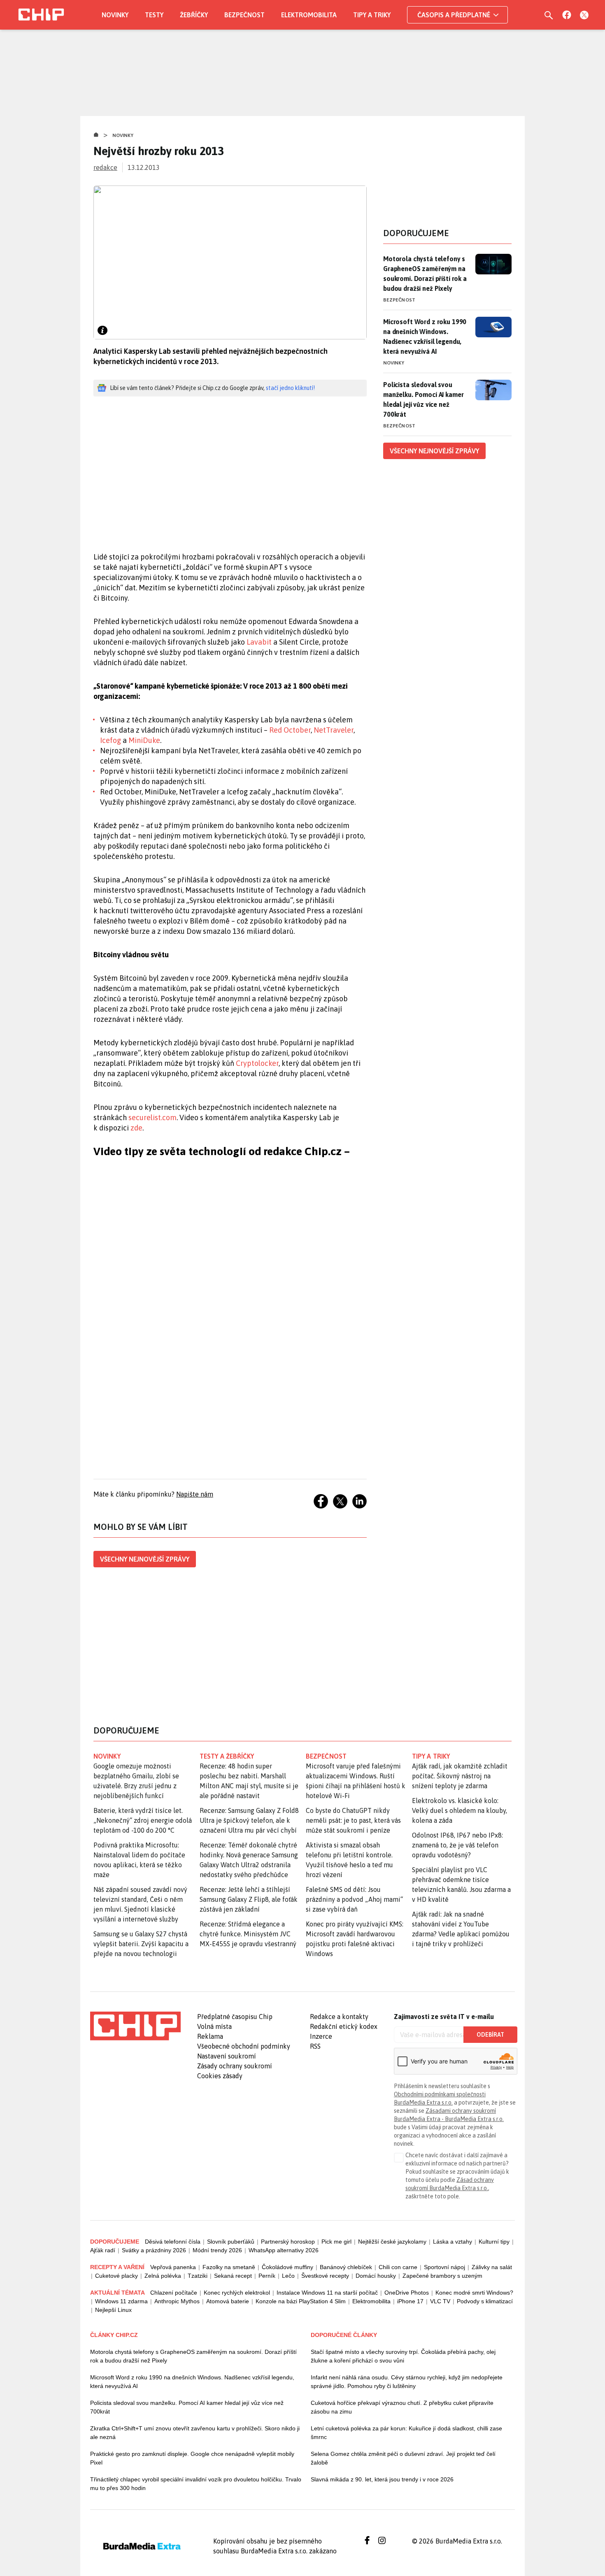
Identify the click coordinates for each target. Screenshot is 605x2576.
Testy (154, 15)
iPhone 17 (410, 2301)
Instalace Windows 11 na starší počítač (327, 2293)
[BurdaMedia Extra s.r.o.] (135, 2026)
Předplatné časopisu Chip (235, 2017)
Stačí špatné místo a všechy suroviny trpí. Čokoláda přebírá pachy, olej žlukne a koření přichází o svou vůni (403, 2356)
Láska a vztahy (453, 2242)
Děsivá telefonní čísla (173, 2242)
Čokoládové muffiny (287, 2267)
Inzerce (321, 2036)
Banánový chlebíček (346, 2267)
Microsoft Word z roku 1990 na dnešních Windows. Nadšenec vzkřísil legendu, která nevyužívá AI (425, 337)
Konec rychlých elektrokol (237, 2293)
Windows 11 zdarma (121, 2301)
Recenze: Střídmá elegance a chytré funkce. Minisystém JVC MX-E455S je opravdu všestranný (248, 1934)
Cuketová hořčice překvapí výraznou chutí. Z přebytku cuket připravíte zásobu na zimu (402, 2407)
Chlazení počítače (174, 2293)
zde (136, 1128)
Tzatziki (198, 2276)
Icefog (111, 740)
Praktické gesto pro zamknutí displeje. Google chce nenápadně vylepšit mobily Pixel (192, 2458)
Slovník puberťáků (231, 2242)
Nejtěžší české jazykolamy (392, 2242)
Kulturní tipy (494, 2242)
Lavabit (259, 642)
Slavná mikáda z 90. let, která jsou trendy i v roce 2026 (382, 2479)
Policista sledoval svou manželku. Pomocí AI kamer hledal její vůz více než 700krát (423, 399)
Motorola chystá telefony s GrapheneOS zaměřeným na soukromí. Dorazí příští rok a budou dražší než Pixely (425, 274)
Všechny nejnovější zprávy (145, 1559)
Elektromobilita (309, 15)
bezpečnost (326, 1756)
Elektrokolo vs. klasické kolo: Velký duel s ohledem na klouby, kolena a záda (460, 1810)
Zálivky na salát (492, 2267)
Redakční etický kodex (344, 2026)
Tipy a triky (372, 15)
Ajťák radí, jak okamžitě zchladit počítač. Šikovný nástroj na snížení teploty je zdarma (460, 1776)
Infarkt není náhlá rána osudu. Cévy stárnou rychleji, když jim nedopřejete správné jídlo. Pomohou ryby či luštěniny (407, 2382)
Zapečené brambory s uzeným (442, 2276)
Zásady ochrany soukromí (235, 2066)
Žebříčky (194, 15)
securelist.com (152, 1117)
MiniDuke (144, 740)
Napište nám (195, 1494)
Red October (290, 730)
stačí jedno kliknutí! (290, 388)
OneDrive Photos (407, 2293)
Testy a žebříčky (227, 1756)
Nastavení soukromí (227, 2056)
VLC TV (440, 2301)
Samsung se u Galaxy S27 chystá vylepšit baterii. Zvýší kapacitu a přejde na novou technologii (141, 1944)
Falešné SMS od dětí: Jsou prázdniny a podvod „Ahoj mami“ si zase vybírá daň (354, 1899)
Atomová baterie (228, 2301)
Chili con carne (398, 2267)
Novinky (115, 15)
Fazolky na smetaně (229, 2267)
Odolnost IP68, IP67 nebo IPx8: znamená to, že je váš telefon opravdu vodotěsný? (457, 1845)
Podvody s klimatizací (485, 2301)
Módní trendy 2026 (217, 2250)
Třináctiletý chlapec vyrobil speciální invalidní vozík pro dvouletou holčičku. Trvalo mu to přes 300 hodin (196, 2484)
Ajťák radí (103, 2250)
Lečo (288, 2276)
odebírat (490, 2035)
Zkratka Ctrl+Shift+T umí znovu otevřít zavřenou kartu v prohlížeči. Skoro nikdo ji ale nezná (195, 2433)
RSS (315, 2046)
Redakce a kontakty (339, 2017)
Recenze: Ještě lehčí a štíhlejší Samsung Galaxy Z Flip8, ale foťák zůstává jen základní (249, 1899)
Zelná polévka (163, 2276)
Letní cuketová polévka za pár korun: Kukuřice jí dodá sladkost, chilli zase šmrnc (406, 2433)
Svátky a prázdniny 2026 (154, 2250)
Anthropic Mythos (177, 2301)
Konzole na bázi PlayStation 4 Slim (301, 2301)
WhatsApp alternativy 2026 (284, 2250)
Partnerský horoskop (288, 2242)
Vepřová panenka (173, 2267)
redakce (105, 167)
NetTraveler (334, 730)
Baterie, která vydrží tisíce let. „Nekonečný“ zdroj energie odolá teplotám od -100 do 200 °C (143, 1820)
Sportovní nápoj (444, 2267)
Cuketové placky (116, 2276)
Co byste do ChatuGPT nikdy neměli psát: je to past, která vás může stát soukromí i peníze (353, 1820)
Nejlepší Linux (113, 2310)
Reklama (210, 2036)
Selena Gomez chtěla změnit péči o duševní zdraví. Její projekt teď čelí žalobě (403, 2458)
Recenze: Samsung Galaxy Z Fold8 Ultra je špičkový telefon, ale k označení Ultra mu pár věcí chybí (249, 1820)
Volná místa (214, 2026)
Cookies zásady (220, 2076)
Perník (267, 2276)
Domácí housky (376, 2276)
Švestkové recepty (325, 2276)
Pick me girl (336, 2242)
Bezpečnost (244, 15)
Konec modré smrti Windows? (474, 2293)
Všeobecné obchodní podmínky (244, 2046)
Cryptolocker (257, 1063)
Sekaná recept (233, 2276)
